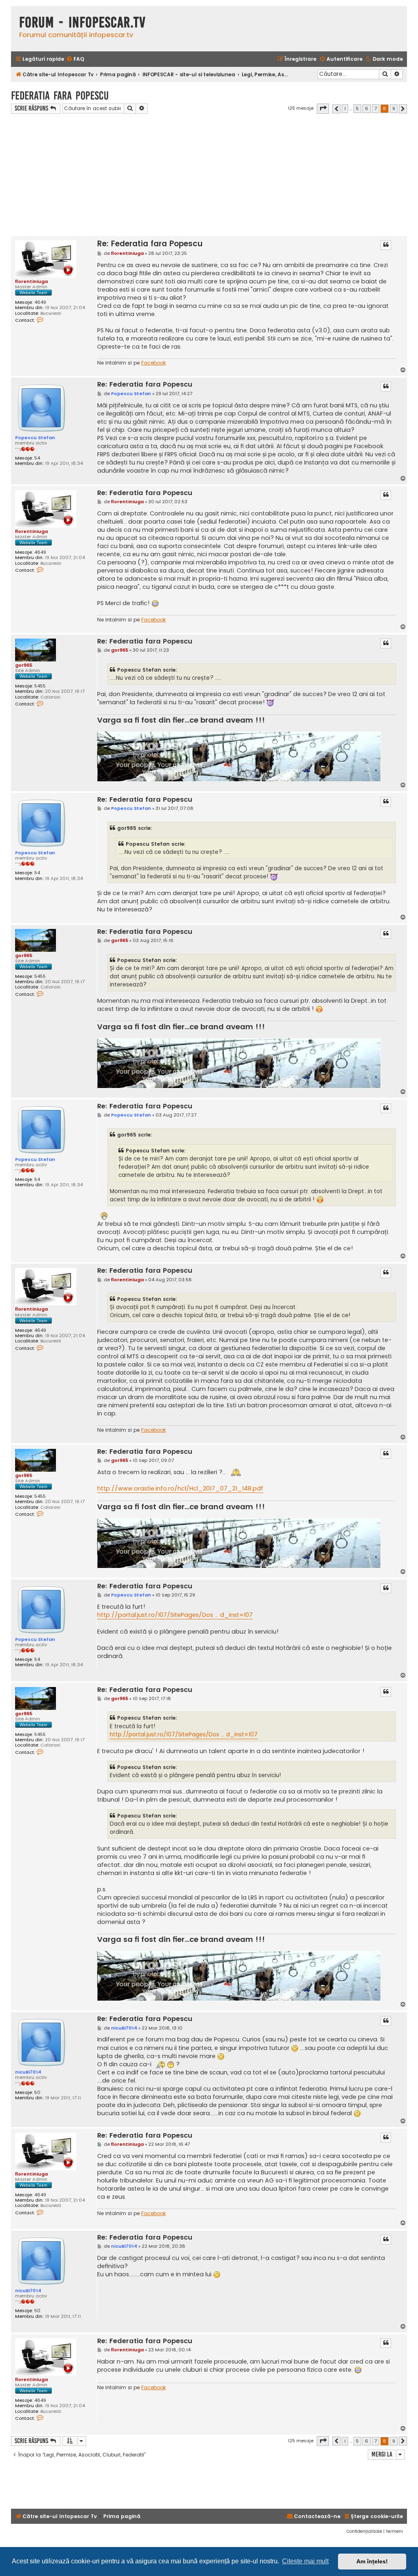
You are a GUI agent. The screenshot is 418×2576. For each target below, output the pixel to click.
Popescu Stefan (35, 438)
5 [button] (357, 108)
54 (37, 458)
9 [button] (394, 108)
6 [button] (367, 108)
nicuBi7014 (28, 2072)
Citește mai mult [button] (305, 2561)
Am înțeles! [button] (372, 2561)
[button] (323, 108)
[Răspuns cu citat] (386, 245)
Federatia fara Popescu (60, 96)
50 (37, 2093)
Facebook (153, 363)
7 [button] (376, 108)
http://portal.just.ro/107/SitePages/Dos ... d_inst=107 (175, 1615)
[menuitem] (75, 59)
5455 (40, 686)
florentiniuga (31, 281)
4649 (40, 302)
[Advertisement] (209, 175)
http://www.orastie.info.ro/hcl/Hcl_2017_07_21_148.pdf (180, 1488)
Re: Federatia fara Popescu (150, 244)
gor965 (24, 665)
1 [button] (345, 108)
